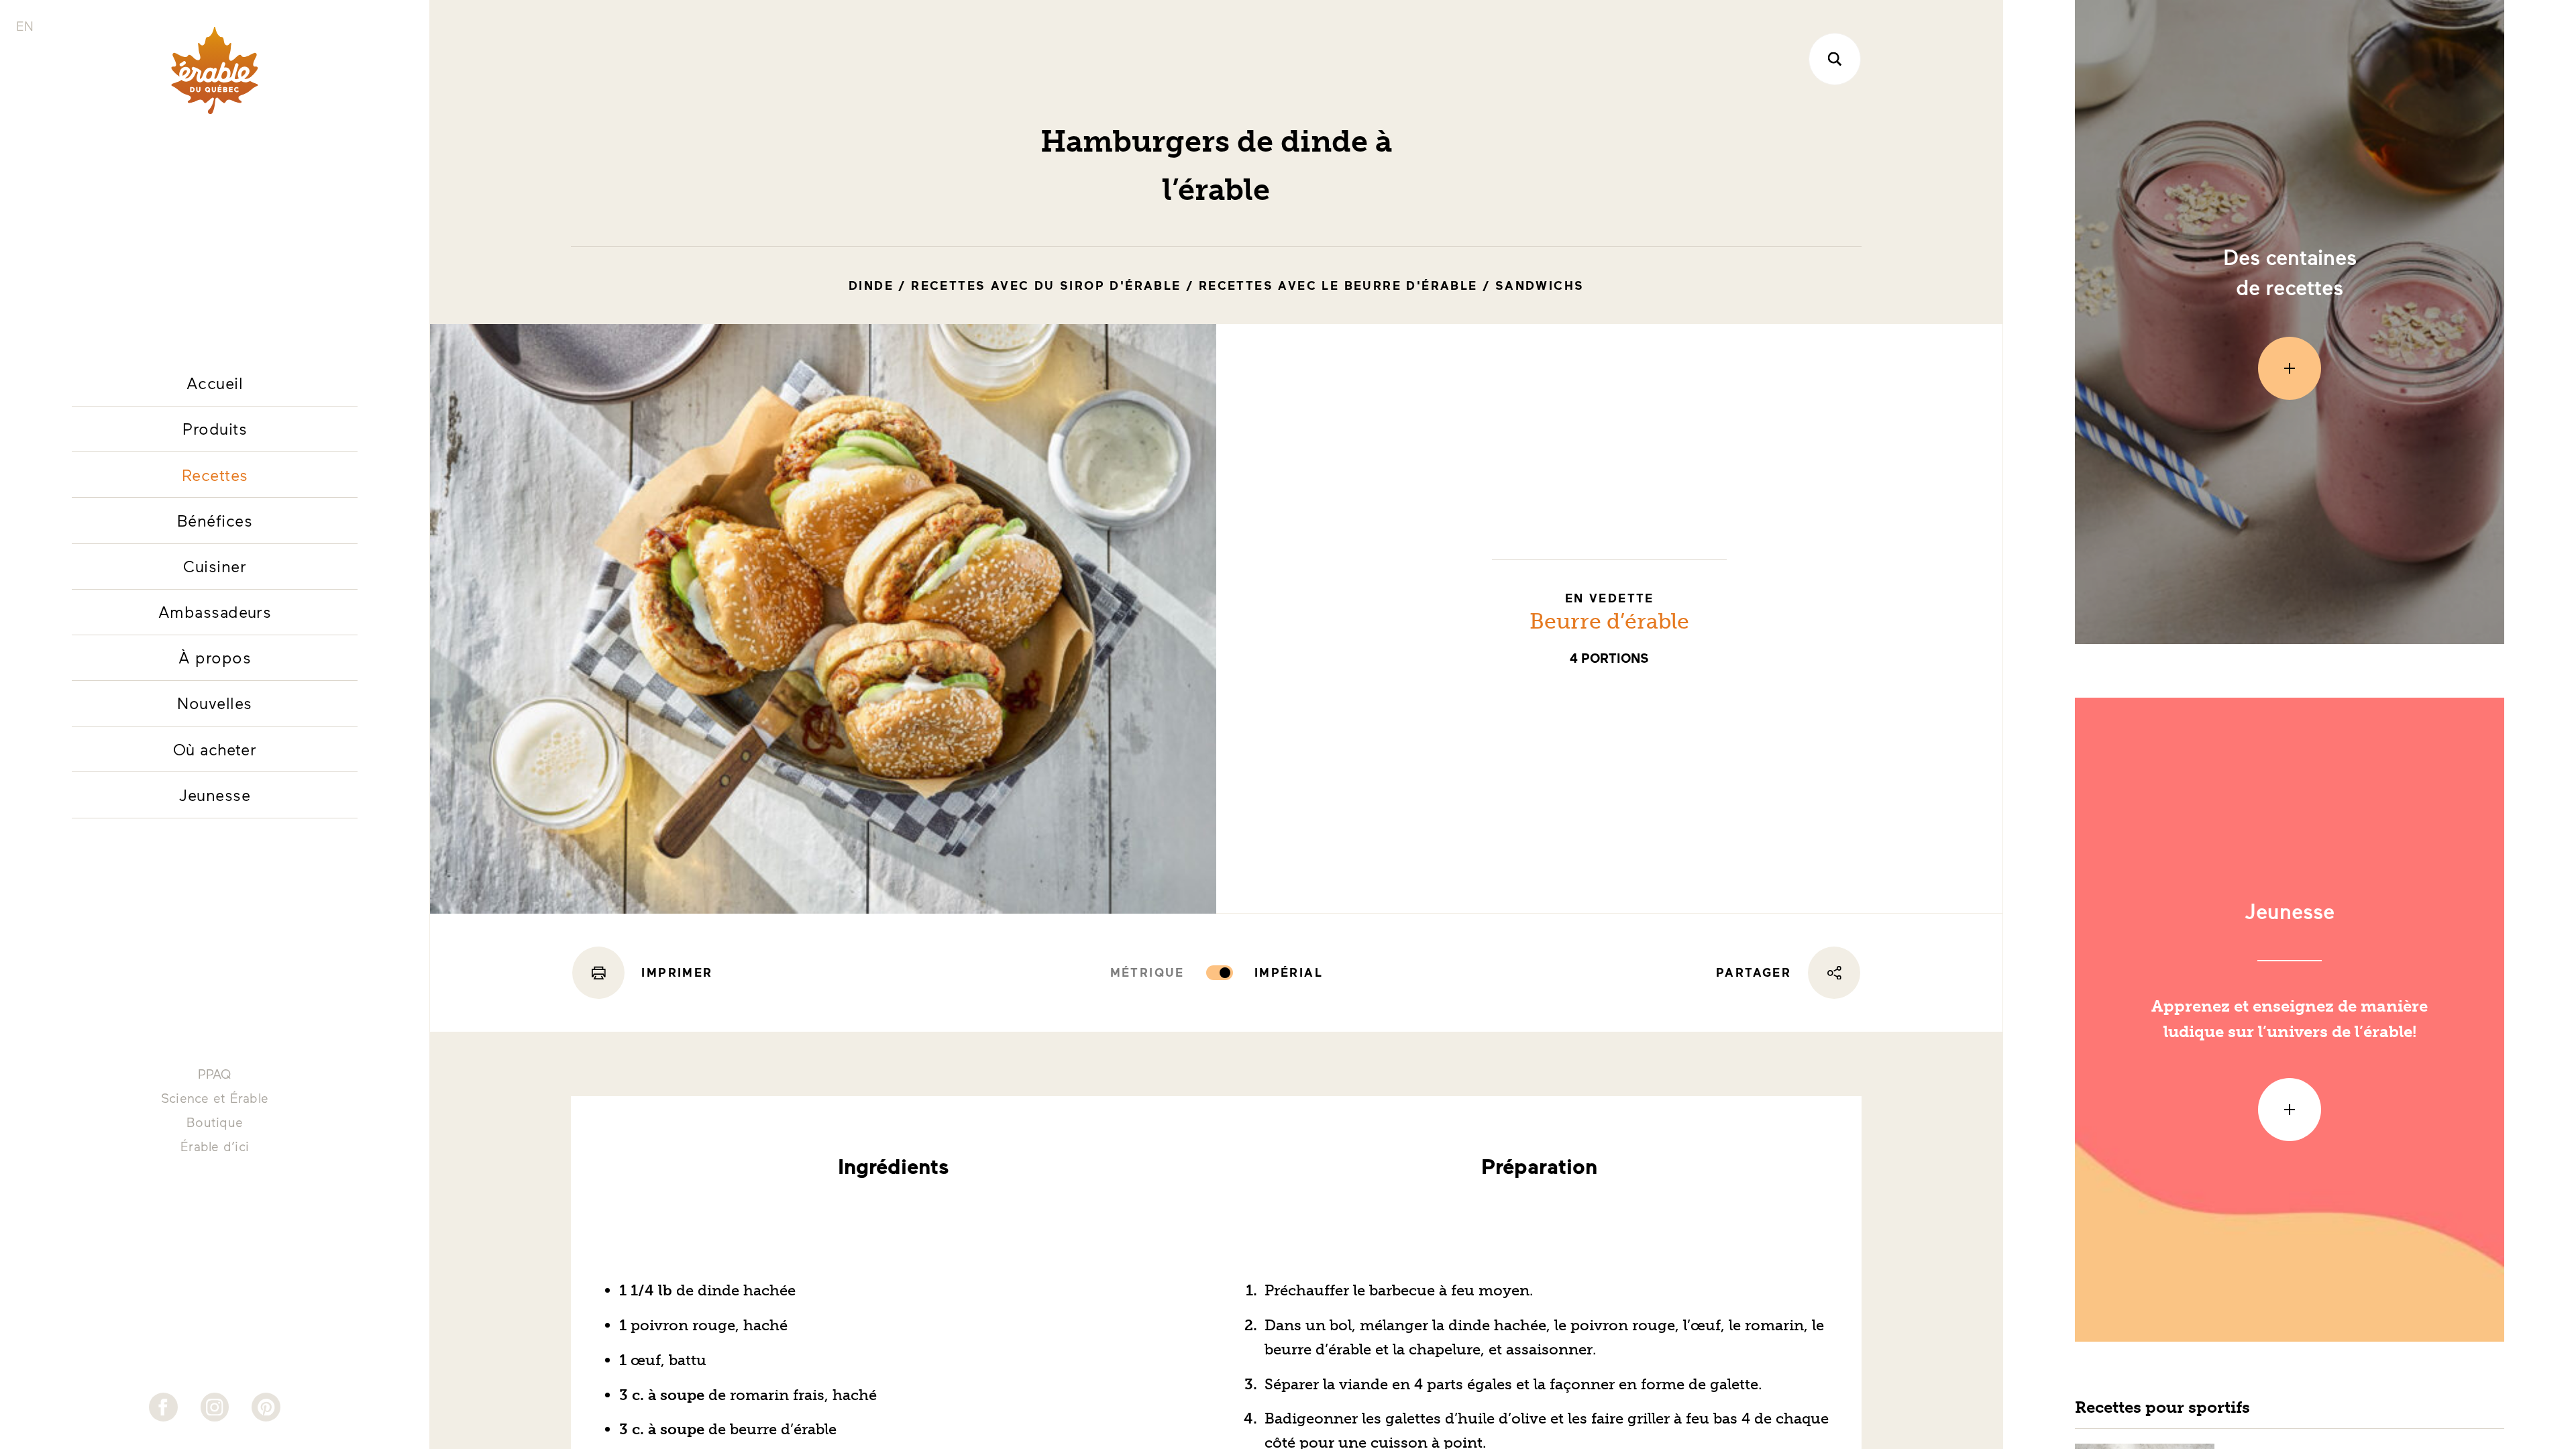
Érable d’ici (215, 1146)
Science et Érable (215, 1098)
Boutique (215, 1122)
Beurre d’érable (1609, 621)
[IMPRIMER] (598, 973)
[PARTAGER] (1834, 973)
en (25, 26)
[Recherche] (1835, 59)
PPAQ (215, 1074)
